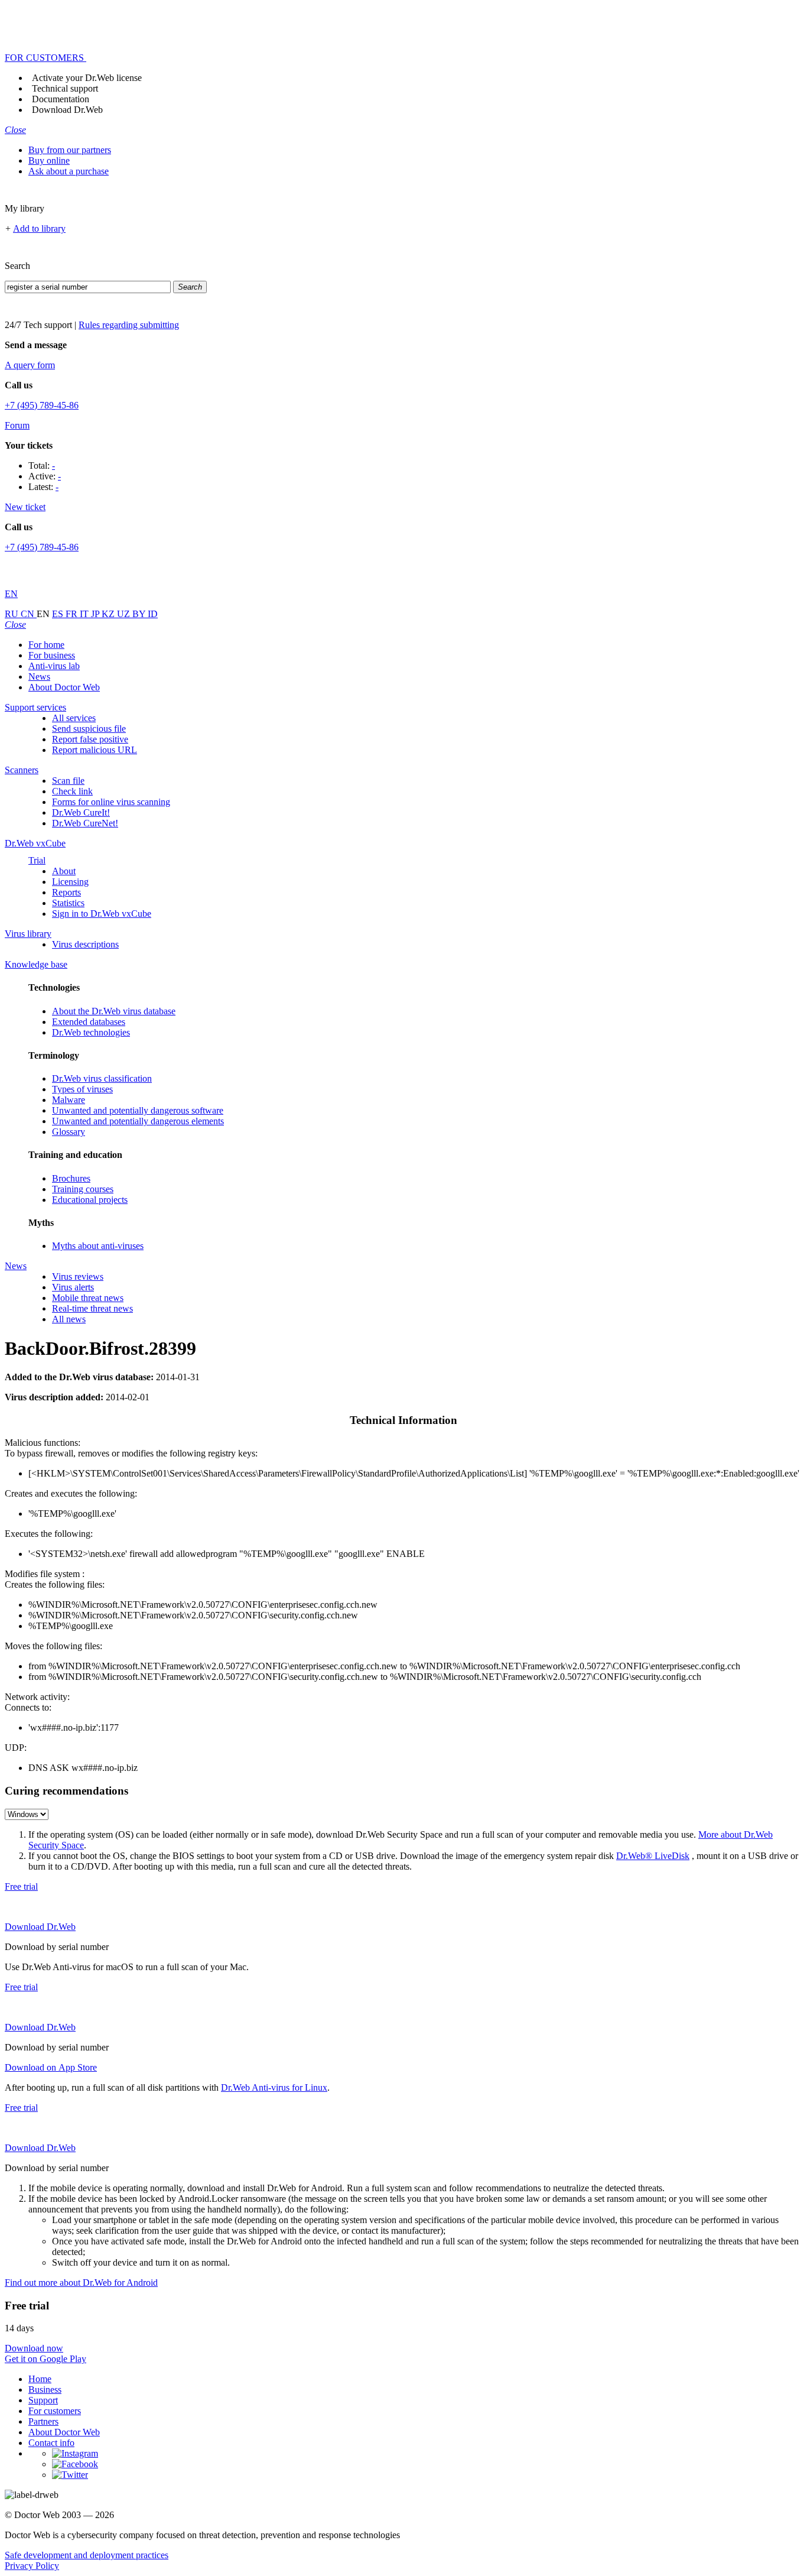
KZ (109, 614)
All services (74, 718)
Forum (17, 425)
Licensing (70, 882)
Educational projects (90, 1200)
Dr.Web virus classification (102, 1078)
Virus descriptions (85, 944)
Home (40, 2379)
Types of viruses (82, 1089)
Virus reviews (78, 1276)
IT (85, 614)
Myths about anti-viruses (98, 1246)
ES (59, 614)
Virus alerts (73, 1287)
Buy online (49, 160)
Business (45, 2390)
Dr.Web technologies (91, 1032)
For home (46, 645)
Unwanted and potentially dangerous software (138, 1110)
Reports (66, 892)
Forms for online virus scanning (111, 802)
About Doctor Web (64, 687)
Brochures (71, 1178)
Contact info (51, 2443)
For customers (55, 2411)
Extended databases (89, 1022)
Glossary (69, 1132)
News (39, 677)
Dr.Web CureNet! (85, 823)
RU (13, 614)
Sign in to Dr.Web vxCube (102, 914)
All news (69, 1319)
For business (52, 655)
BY (140, 614)
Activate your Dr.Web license (87, 78)
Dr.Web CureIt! (81, 812)
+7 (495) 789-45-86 (42, 405)
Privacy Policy (32, 2566)
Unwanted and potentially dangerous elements (138, 1121)
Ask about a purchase (69, 171)
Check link (72, 791)
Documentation (61, 99)
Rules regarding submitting (129, 325)
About (64, 871)
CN (29, 614)
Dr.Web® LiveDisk (653, 1856)
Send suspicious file (89, 729)
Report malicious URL (95, 750)
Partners (43, 2421)
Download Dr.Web (67, 110)
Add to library (39, 228)
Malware (69, 1100)
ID (153, 614)
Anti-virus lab (54, 666)
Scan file (68, 781)
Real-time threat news (92, 1308)
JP (96, 614)
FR (73, 614)
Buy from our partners (70, 150)
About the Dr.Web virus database (114, 1011)
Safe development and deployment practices (87, 2555)
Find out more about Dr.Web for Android (81, 2283)
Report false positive (90, 739)
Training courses (83, 1189)
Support (43, 2400)
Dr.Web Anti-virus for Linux (274, 2087)
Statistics (68, 903)
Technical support (65, 88)
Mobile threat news (88, 1298)
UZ (125, 614)
